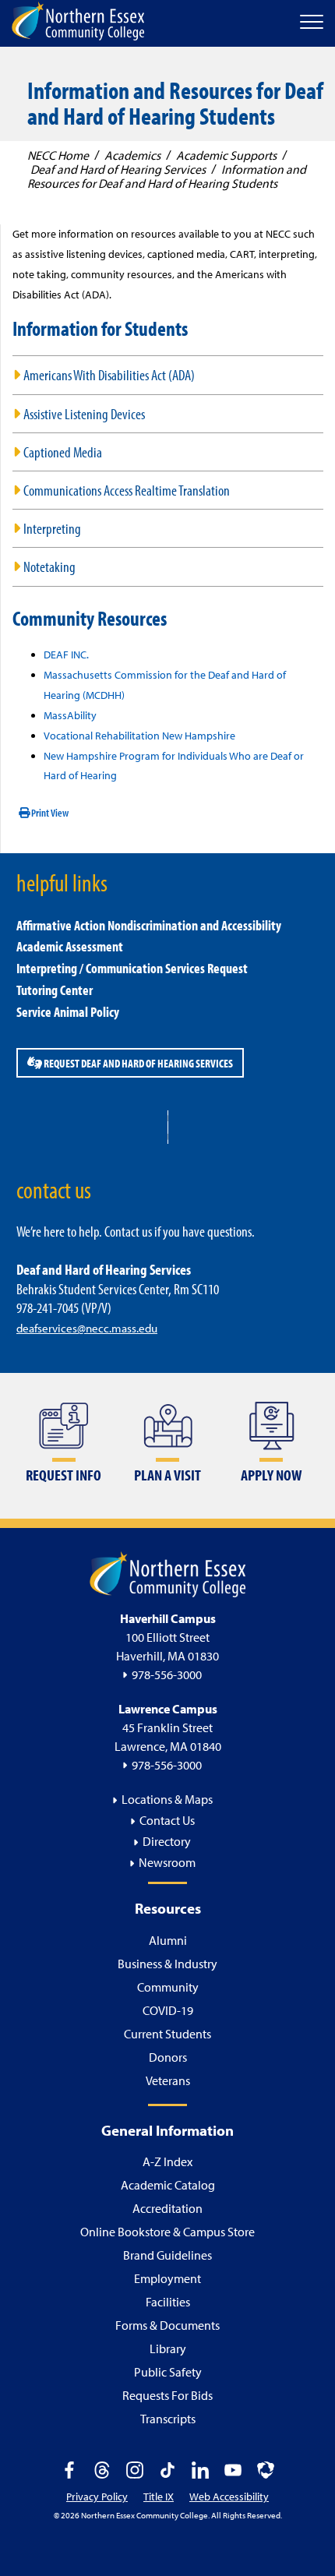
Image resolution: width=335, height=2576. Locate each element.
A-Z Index (167, 2161)
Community (168, 1987)
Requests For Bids (167, 2395)
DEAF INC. (66, 655)
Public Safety (168, 2372)
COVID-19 (168, 2010)
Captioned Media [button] (63, 452)
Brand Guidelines (167, 2255)
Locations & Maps (167, 1799)
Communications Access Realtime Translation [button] (127, 490)
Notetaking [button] (49, 566)
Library (168, 2348)
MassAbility (70, 715)
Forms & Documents (167, 2325)
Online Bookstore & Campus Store (167, 2232)
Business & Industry (167, 1964)
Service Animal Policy (68, 1012)
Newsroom (167, 1862)
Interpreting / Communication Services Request (132, 968)
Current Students (167, 2034)
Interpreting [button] (52, 528)
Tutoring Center (55, 990)
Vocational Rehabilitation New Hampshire (139, 736)
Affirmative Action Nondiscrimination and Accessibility (149, 925)
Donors (168, 2057)
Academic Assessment (70, 946)
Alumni (168, 1940)
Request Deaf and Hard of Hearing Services (138, 1063)
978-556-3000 (167, 1674)
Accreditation (167, 2208)
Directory (167, 1841)
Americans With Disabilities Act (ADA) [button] (109, 374)
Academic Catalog (168, 2185)
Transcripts (168, 2419)
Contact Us (167, 1820)
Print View (49, 813)
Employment (167, 2278)
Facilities (168, 2302)
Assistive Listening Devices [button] (84, 413)
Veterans (168, 2080)
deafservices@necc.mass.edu (87, 1328)
